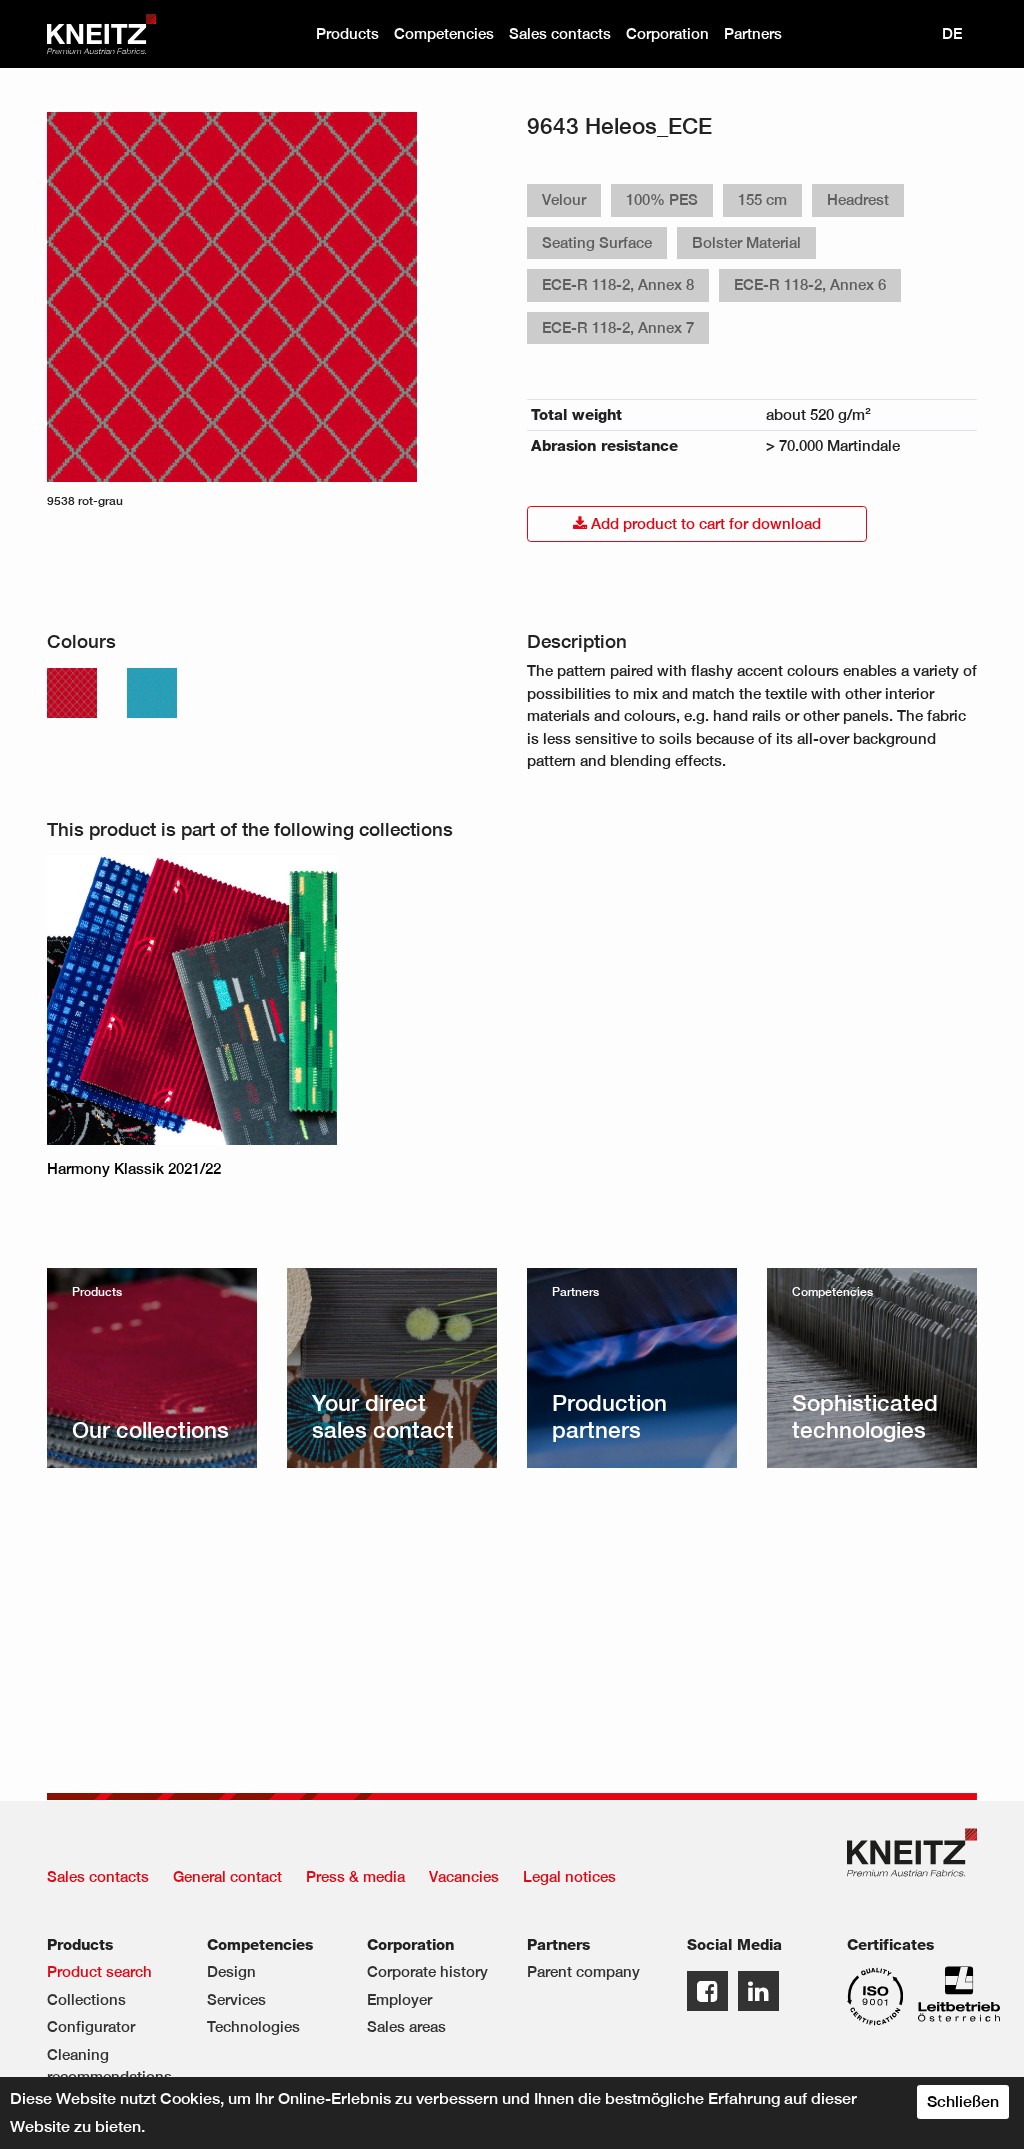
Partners (753, 33)
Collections (86, 1999)
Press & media (355, 1876)
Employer (399, 1999)
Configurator (91, 2026)
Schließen (963, 2101)
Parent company (583, 1971)
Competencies (444, 33)
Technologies (253, 2026)
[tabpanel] (232, 311)
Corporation (667, 33)
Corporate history (427, 1971)
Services (236, 1999)
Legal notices (569, 1876)
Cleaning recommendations (109, 2066)
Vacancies (464, 1876)
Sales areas (406, 2026)
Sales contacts (560, 33)
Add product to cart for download (704, 523)
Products (347, 33)
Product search (99, 1971)
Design (231, 1971)
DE (952, 33)
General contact (227, 1876)
